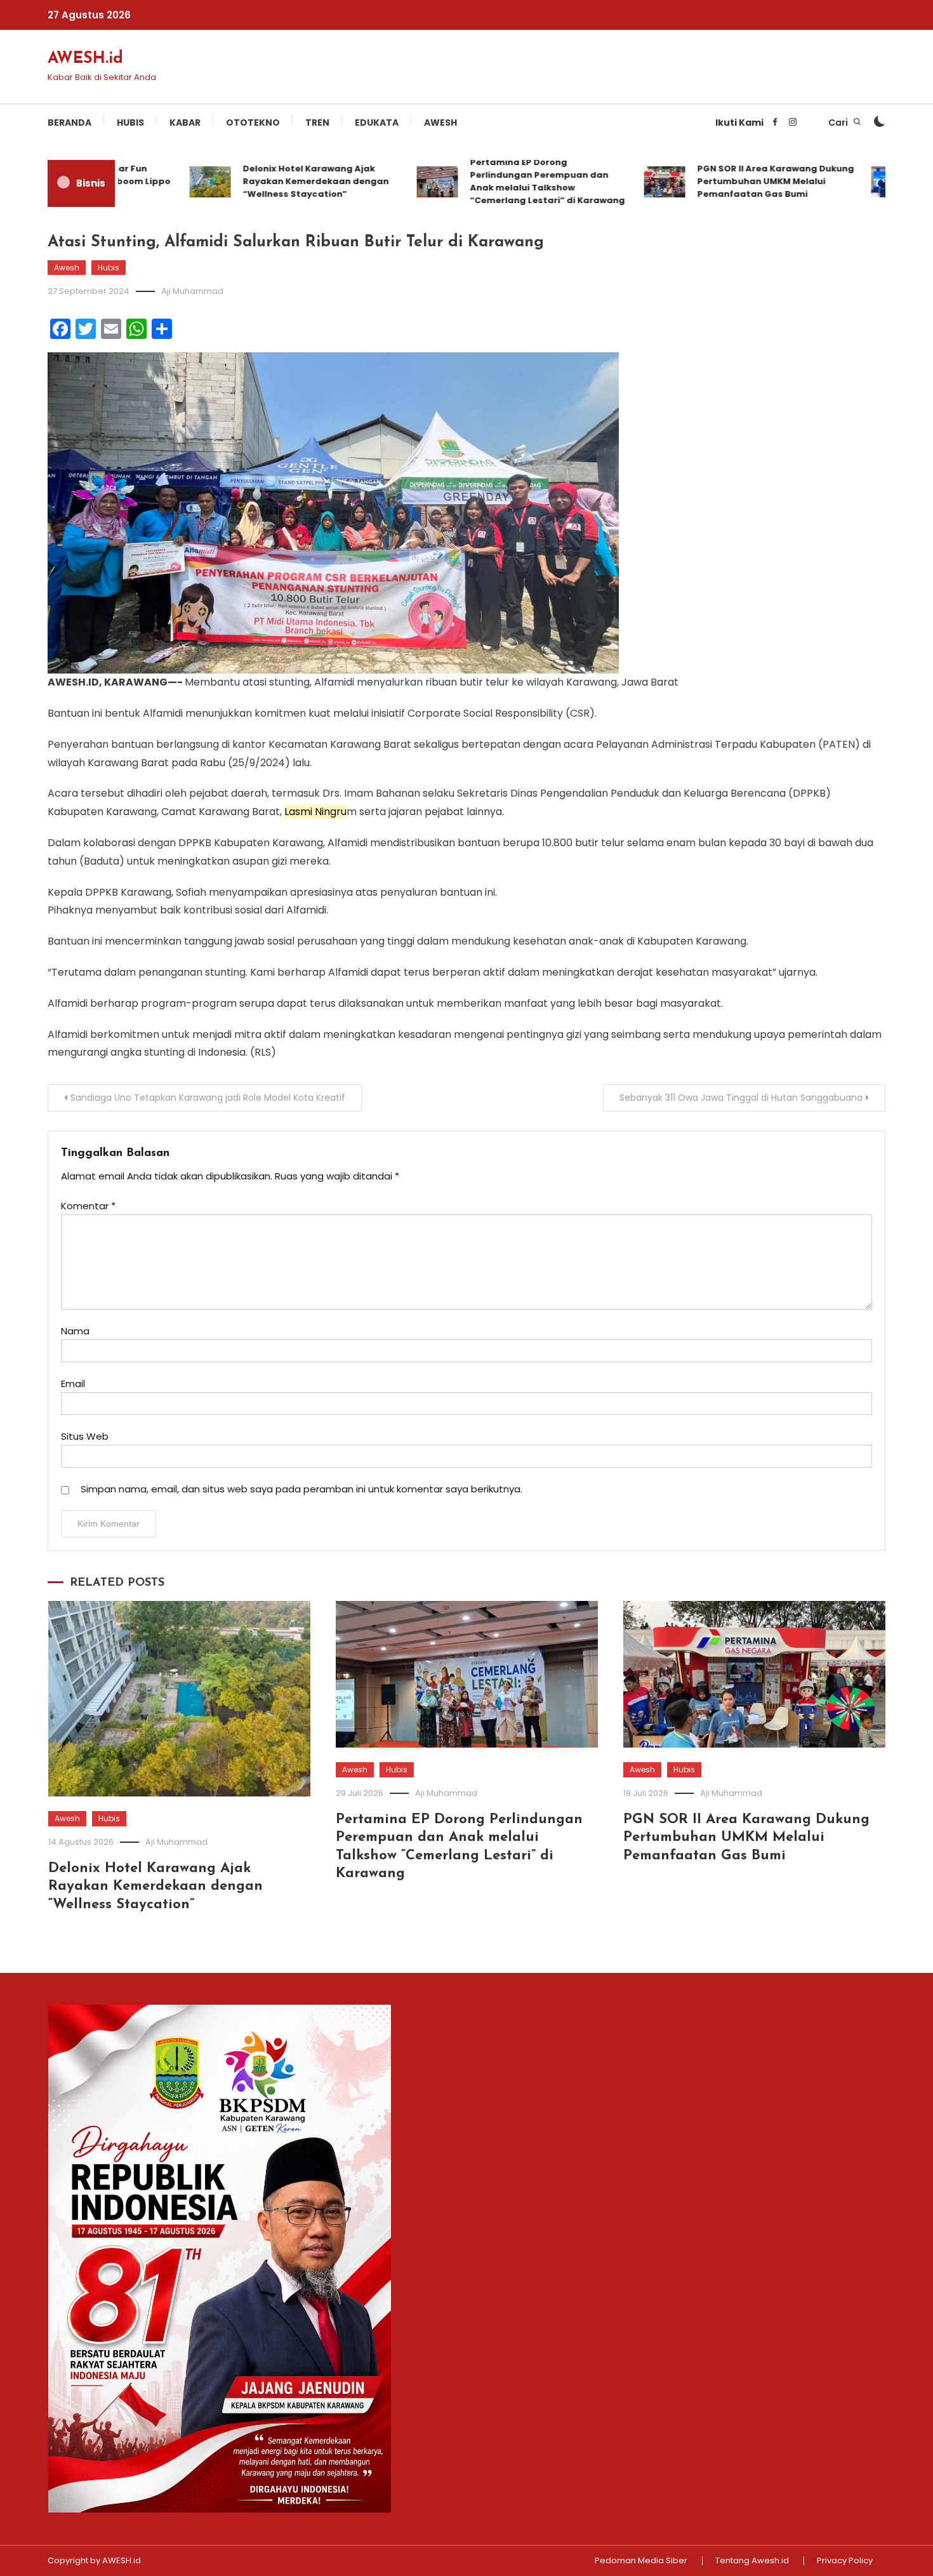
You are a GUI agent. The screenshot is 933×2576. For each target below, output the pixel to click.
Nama (75, 1331)
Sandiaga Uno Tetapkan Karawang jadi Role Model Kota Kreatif (208, 1098)
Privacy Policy (845, 2561)
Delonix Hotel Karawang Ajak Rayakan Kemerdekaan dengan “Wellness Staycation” (276, 181)
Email (73, 1384)
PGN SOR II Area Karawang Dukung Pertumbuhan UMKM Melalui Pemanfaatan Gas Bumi (736, 181)
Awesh (440, 123)
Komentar (88, 1206)
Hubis (130, 123)
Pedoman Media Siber (641, 2561)
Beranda (69, 123)
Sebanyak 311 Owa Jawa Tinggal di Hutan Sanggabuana (741, 1098)
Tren (317, 123)
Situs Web (85, 1436)
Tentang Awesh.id (752, 2561)
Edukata (377, 123)
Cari (839, 123)
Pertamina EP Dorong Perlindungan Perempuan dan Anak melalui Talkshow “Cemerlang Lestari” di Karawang (508, 181)
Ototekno (253, 123)
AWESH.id (85, 59)
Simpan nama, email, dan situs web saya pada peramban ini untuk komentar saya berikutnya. (301, 1489)
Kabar (185, 123)
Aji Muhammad (192, 291)
